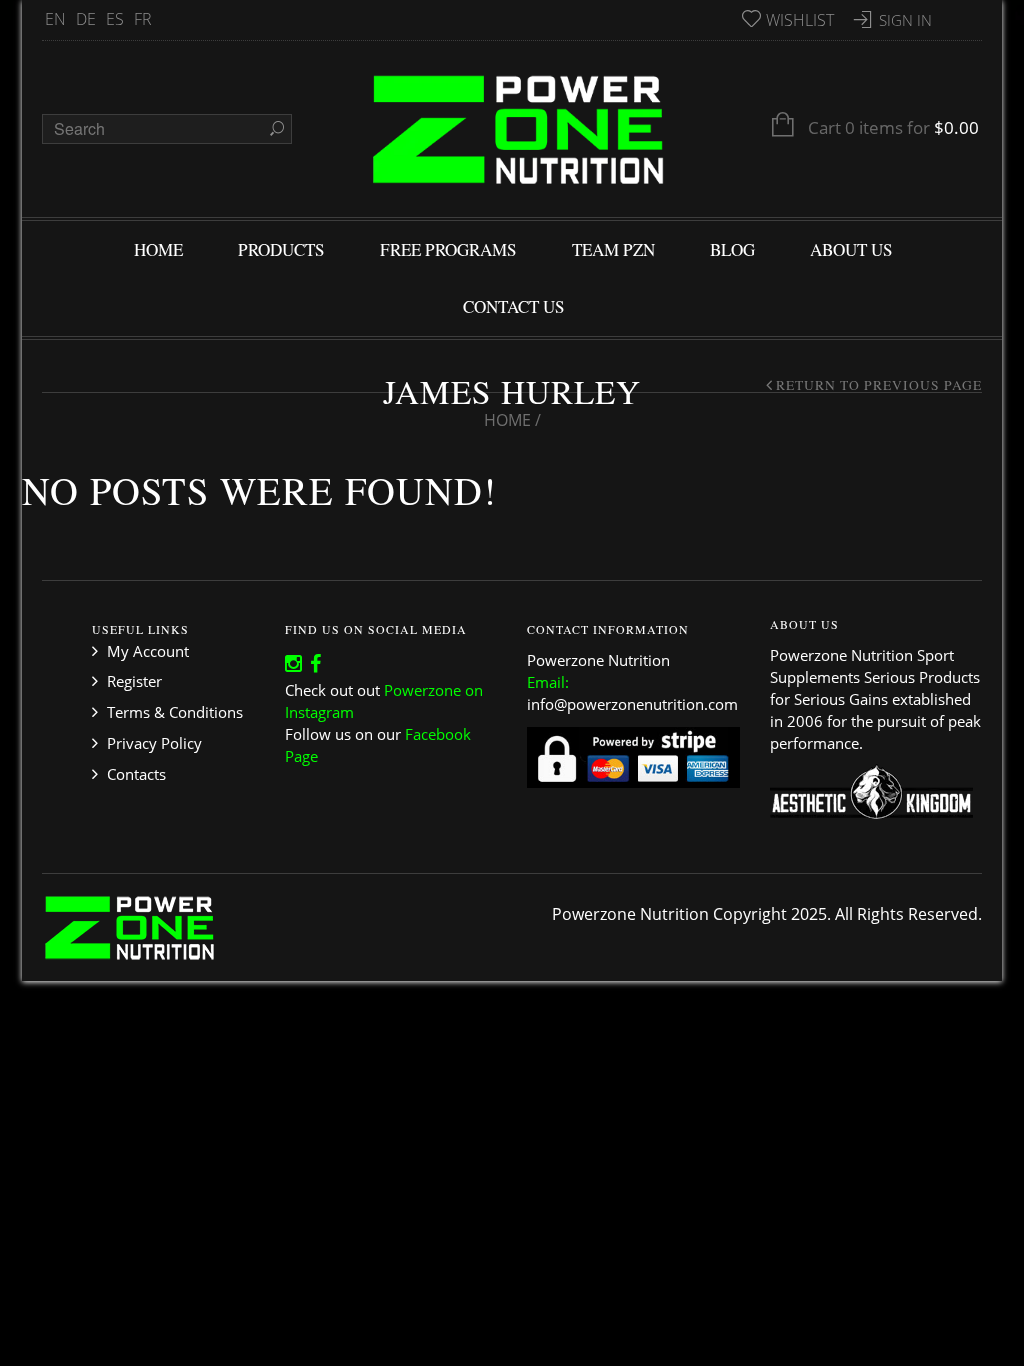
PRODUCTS (281, 249)
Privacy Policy (154, 743)
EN (55, 19)
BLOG (732, 249)
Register (134, 681)
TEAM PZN (613, 249)
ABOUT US (851, 249)
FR (143, 19)
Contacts (136, 774)
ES (115, 19)
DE (86, 19)
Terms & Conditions (175, 712)
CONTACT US (514, 306)
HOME (158, 249)
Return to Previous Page (879, 385)
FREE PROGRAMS (448, 249)
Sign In (905, 20)
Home (507, 420)
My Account (148, 651)
